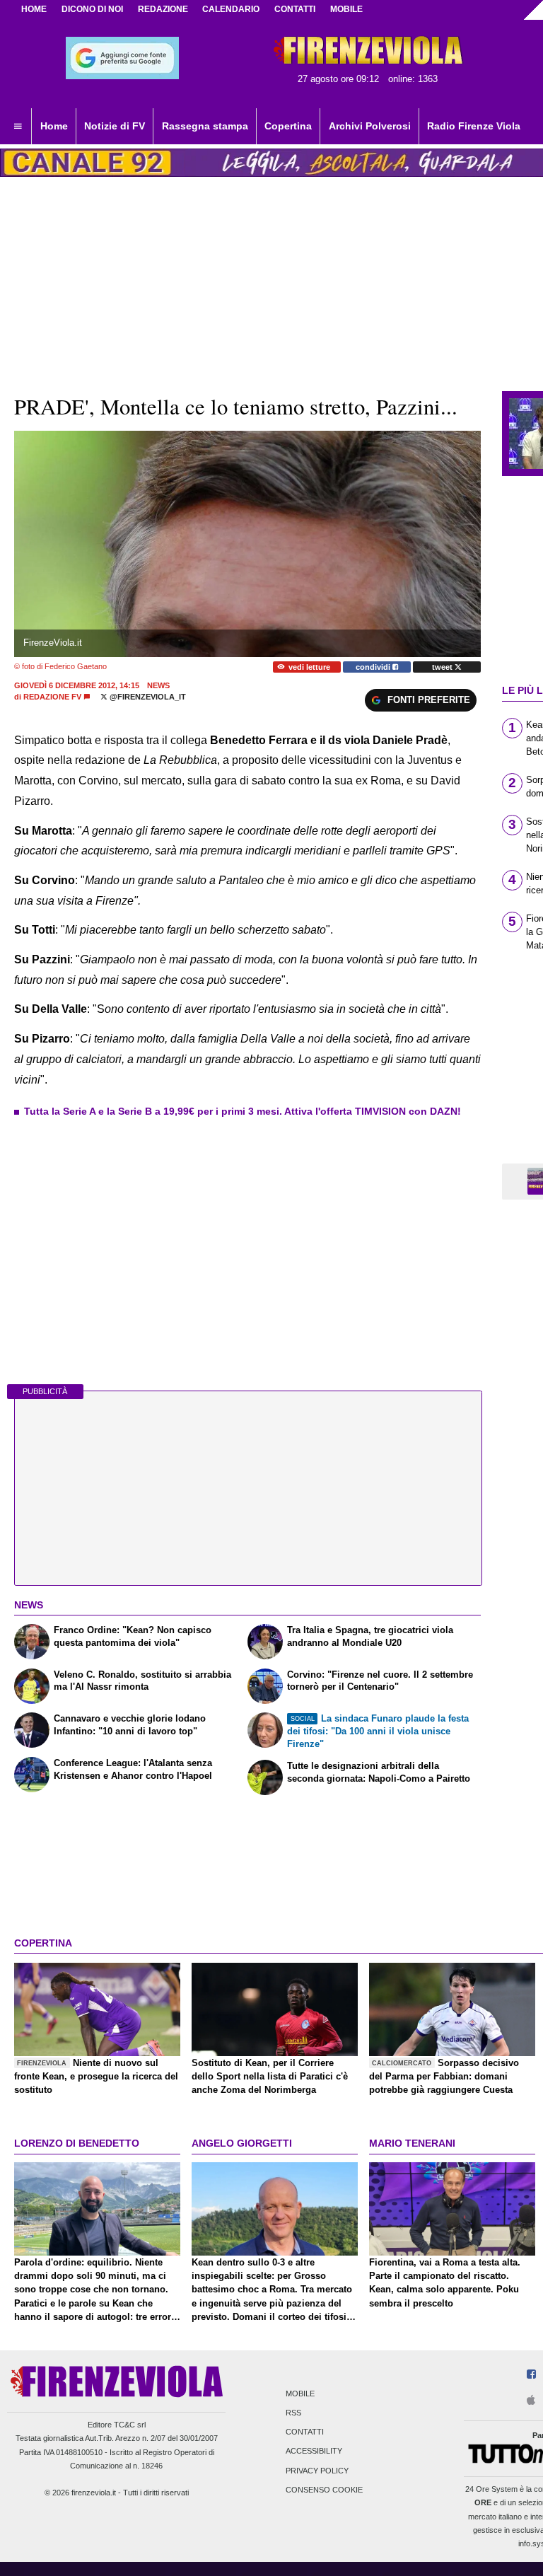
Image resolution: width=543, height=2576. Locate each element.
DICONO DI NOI (92, 9)
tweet (443, 667)
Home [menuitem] (54, 126)
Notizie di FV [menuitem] (115, 126)
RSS (293, 2413)
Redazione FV (52, 697)
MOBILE (346, 9)
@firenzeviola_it (147, 697)
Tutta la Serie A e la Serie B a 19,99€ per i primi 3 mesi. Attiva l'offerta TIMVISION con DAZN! (243, 1111)
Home (34, 9)
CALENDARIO (231, 9)
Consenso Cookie (324, 2490)
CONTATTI (295, 9)
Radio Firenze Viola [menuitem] (474, 126)
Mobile (300, 2394)
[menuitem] (18, 127)
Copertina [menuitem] (288, 126)
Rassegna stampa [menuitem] (205, 126)
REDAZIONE (163, 9)
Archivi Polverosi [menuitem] (370, 126)
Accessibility (314, 2452)
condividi (374, 667)
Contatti (305, 2432)
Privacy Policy (317, 2471)
